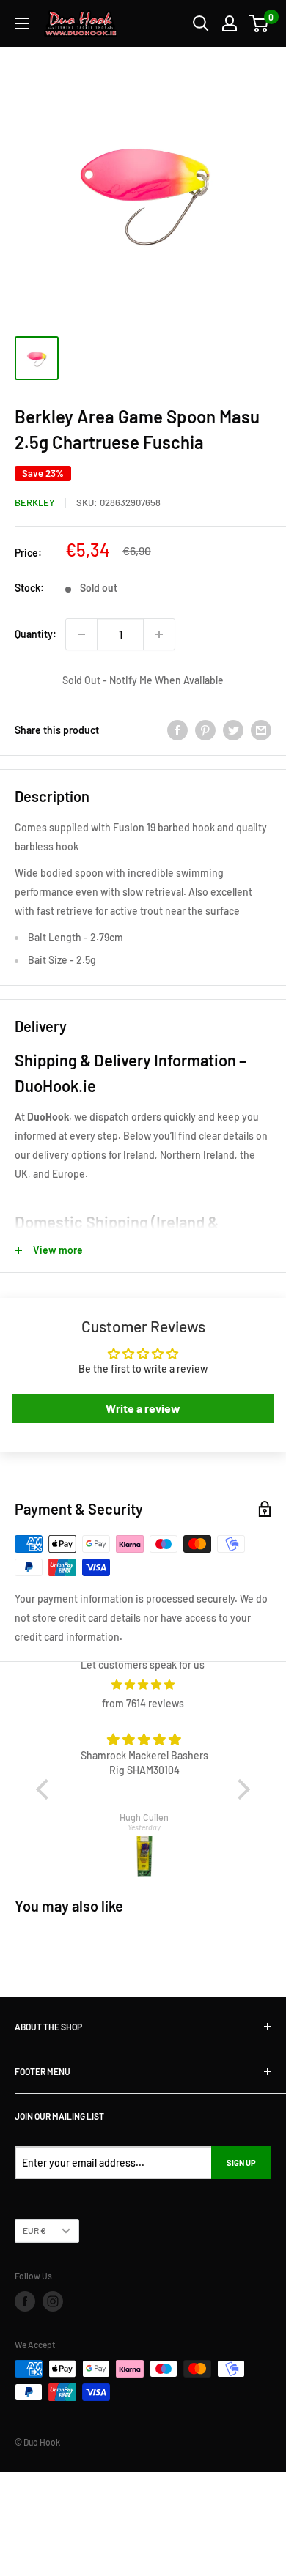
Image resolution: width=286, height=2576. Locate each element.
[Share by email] (261, 730)
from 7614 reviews (143, 1703)
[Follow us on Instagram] (53, 2301)
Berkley (35, 502)
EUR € (34, 2230)
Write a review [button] (143, 1408)
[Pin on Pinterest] (205, 730)
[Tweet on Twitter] (233, 730)
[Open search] (201, 23)
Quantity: (36, 634)
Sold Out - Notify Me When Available (143, 680)
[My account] (230, 23)
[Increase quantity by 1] (159, 634)
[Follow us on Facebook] (25, 2301)
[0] (259, 23)
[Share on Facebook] (177, 730)
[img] (143, 1685)
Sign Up (241, 2163)
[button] (45, 1789)
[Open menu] (22, 23)
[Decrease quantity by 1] (81, 634)
